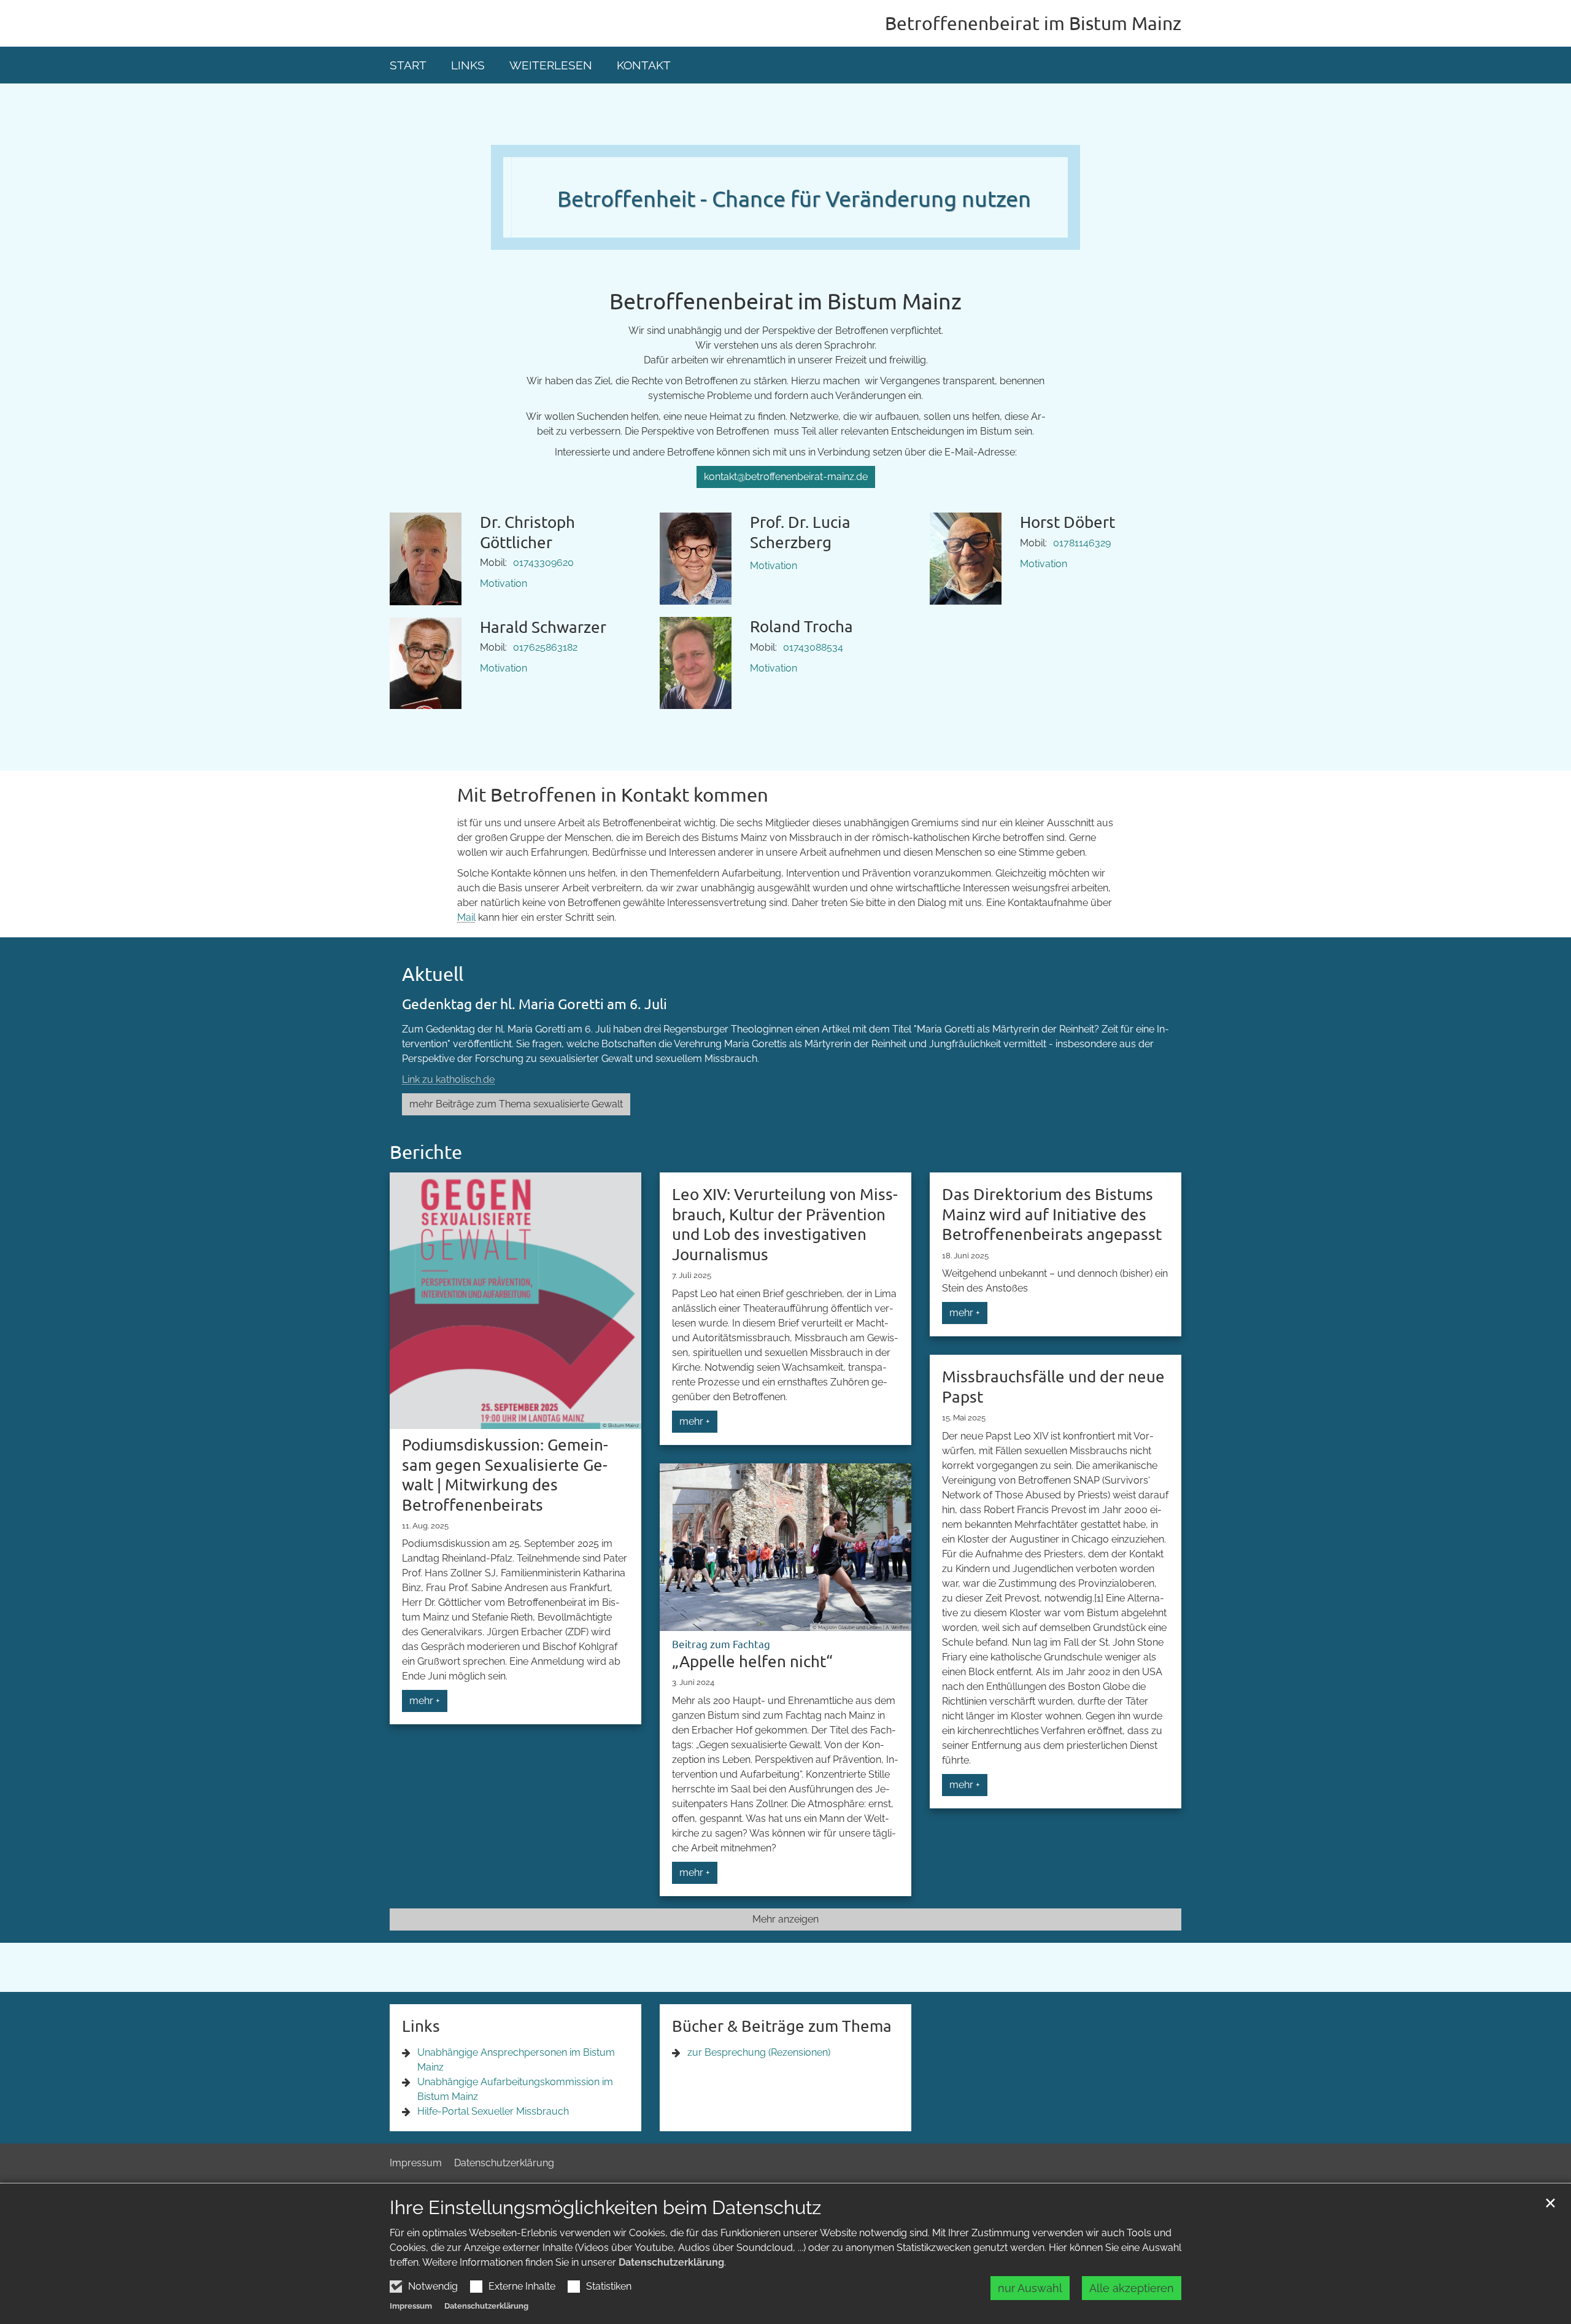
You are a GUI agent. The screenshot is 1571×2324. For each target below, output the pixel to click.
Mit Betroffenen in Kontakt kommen (613, 794)
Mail (466, 917)
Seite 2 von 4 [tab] (775, 225)
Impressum (411, 2306)
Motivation (504, 583)
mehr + (425, 1701)
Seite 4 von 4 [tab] (818, 225)
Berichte (426, 1152)
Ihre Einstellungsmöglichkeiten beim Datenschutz (605, 2207)
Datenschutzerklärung (671, 2262)
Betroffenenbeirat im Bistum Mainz (785, 300)
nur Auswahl (1030, 2288)
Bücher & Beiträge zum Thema (782, 2026)
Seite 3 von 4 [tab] (797, 225)
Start (408, 65)
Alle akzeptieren (1132, 2288)
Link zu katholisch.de (448, 1079)
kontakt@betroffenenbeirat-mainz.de (786, 477)
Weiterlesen (551, 65)
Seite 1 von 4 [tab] (754, 225)
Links (468, 65)
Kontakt (644, 65)
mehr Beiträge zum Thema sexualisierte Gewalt (516, 1104)
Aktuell (433, 974)
